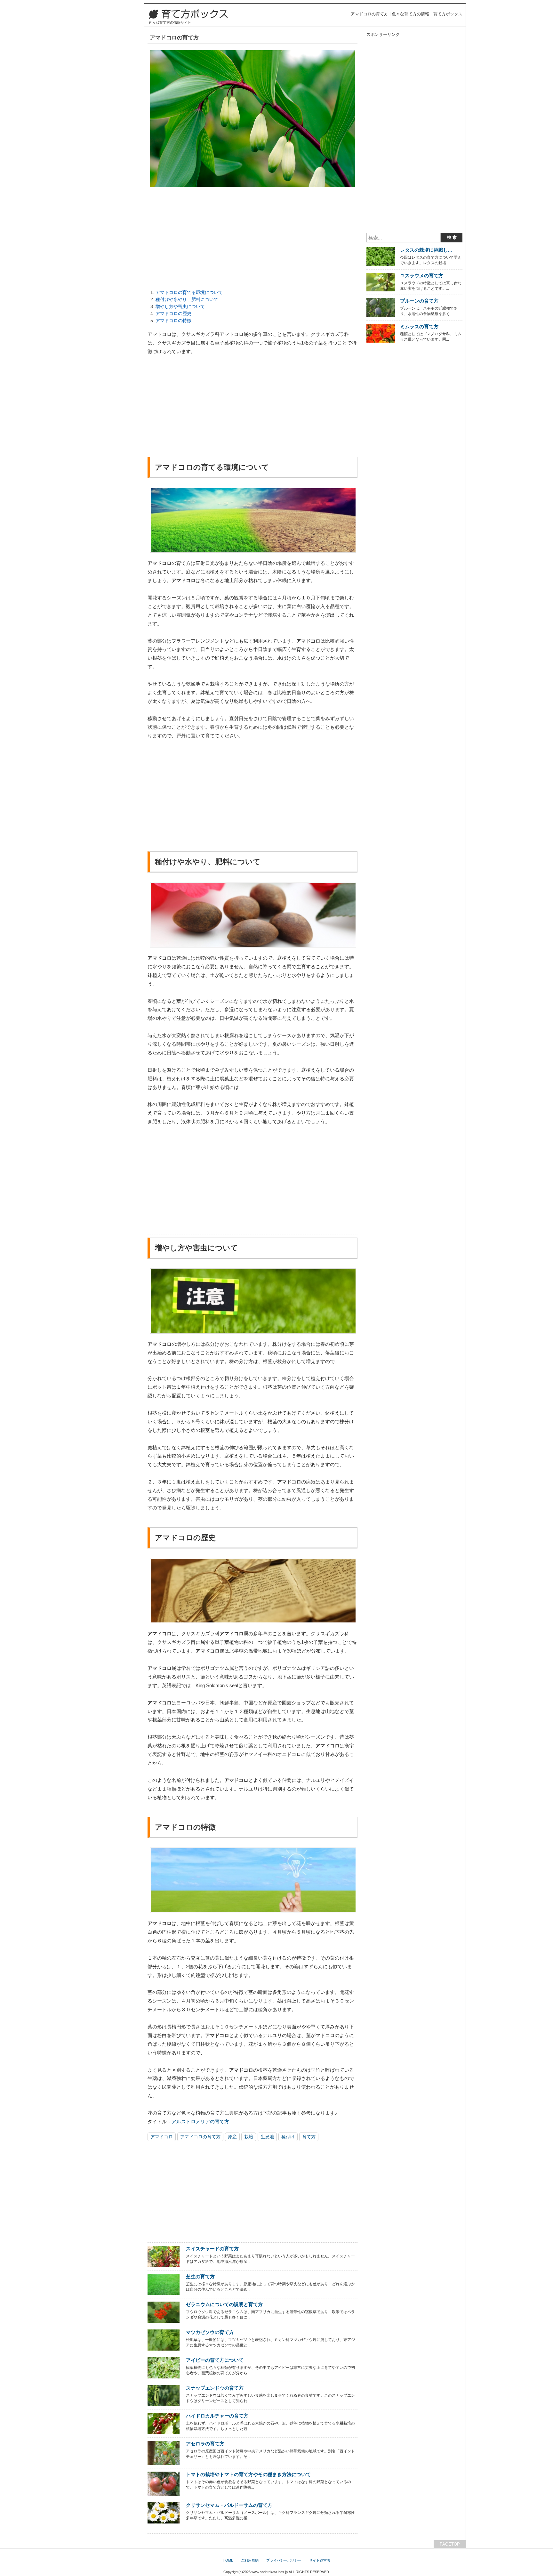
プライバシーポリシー (284, 2560)
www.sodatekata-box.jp (270, 2572)
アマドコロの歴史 (173, 313)
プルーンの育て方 (419, 301)
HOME (228, 2560)
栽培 (249, 2137)
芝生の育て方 (200, 2276)
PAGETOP (450, 2544)
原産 (232, 2137)
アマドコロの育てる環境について (189, 292)
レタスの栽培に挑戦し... (426, 250)
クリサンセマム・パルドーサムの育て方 (229, 2505)
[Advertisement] (252, 238)
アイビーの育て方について (215, 2360)
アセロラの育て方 (205, 2444)
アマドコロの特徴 (173, 321)
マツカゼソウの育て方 (210, 2332)
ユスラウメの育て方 (422, 276)
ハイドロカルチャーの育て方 (217, 2416)
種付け (288, 2137)
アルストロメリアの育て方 (200, 2121)
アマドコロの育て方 (200, 2137)
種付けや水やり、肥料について (187, 299)
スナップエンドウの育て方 (215, 2388)
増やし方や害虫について (180, 306)
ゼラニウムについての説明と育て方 (224, 2304)
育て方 (309, 2137)
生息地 (267, 2137)
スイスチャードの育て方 (212, 2249)
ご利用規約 (250, 2560)
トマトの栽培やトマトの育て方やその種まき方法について (248, 2474)
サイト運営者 (320, 2560)
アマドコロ (162, 2137)
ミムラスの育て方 (419, 326)
